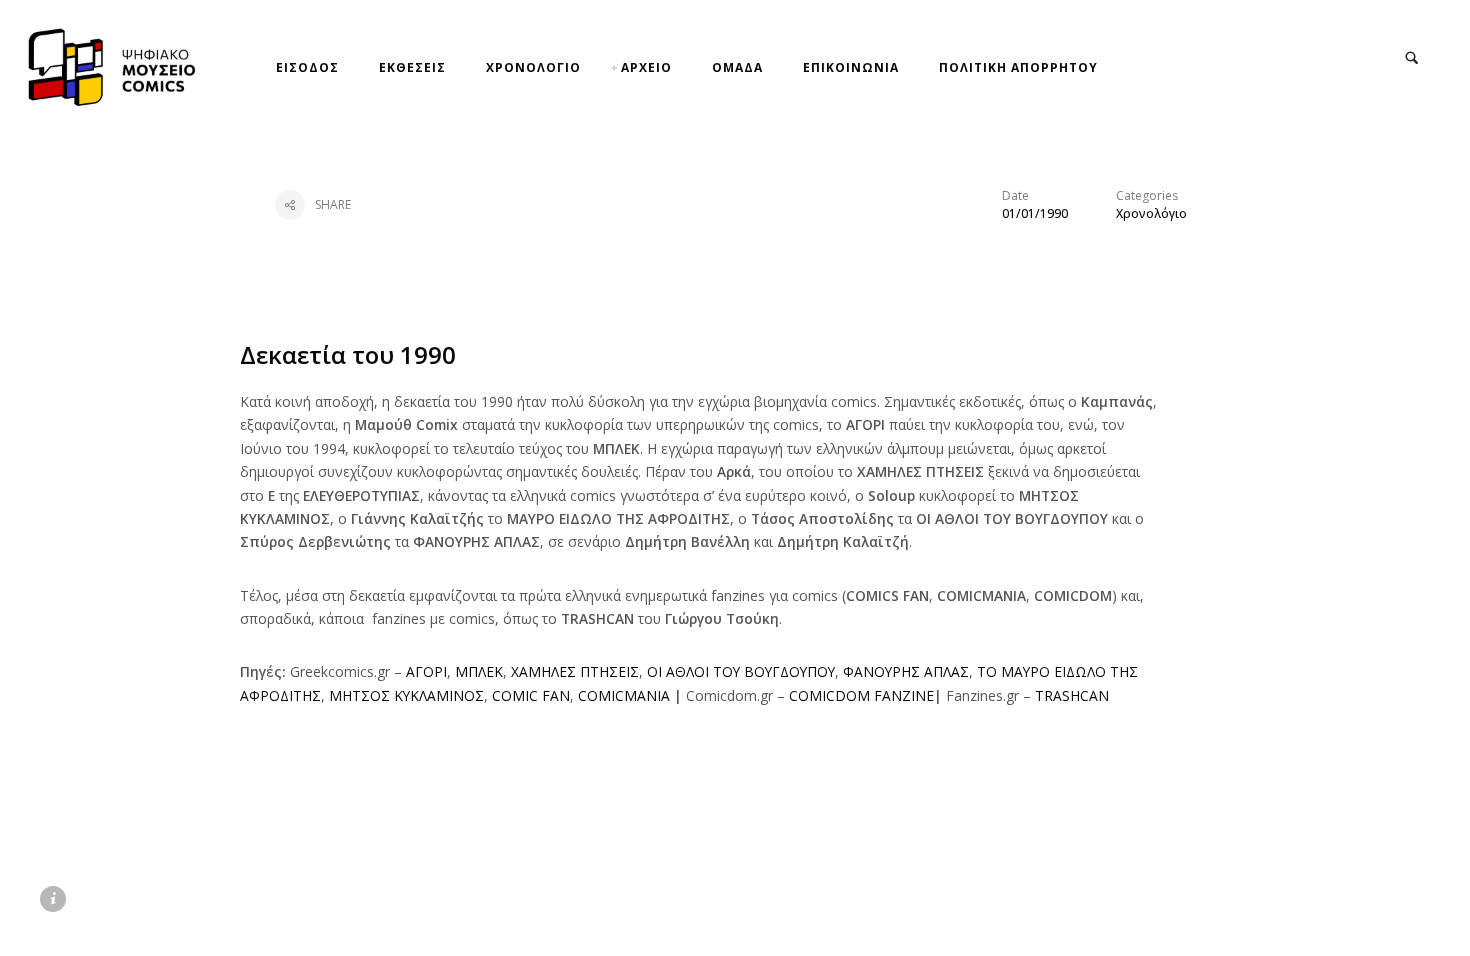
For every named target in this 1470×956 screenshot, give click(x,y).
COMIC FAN (531, 695)
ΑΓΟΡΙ (426, 671)
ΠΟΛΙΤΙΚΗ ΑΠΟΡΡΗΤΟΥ (1018, 67)
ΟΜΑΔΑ (737, 67)
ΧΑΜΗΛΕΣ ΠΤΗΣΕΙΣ (575, 671)
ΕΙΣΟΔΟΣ (307, 67)
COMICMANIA (624, 695)
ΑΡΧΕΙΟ (646, 67)
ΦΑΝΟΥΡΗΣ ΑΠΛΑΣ (906, 671)
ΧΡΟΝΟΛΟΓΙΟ (533, 67)
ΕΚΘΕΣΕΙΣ (412, 67)
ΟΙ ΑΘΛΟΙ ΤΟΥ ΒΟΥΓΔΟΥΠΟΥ (741, 671)
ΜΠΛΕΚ (479, 671)
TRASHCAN (1072, 695)
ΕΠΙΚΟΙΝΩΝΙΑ (851, 67)
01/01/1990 (1035, 213)
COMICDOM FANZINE (861, 695)
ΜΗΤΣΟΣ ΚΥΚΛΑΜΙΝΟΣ (406, 695)
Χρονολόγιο (1151, 213)
